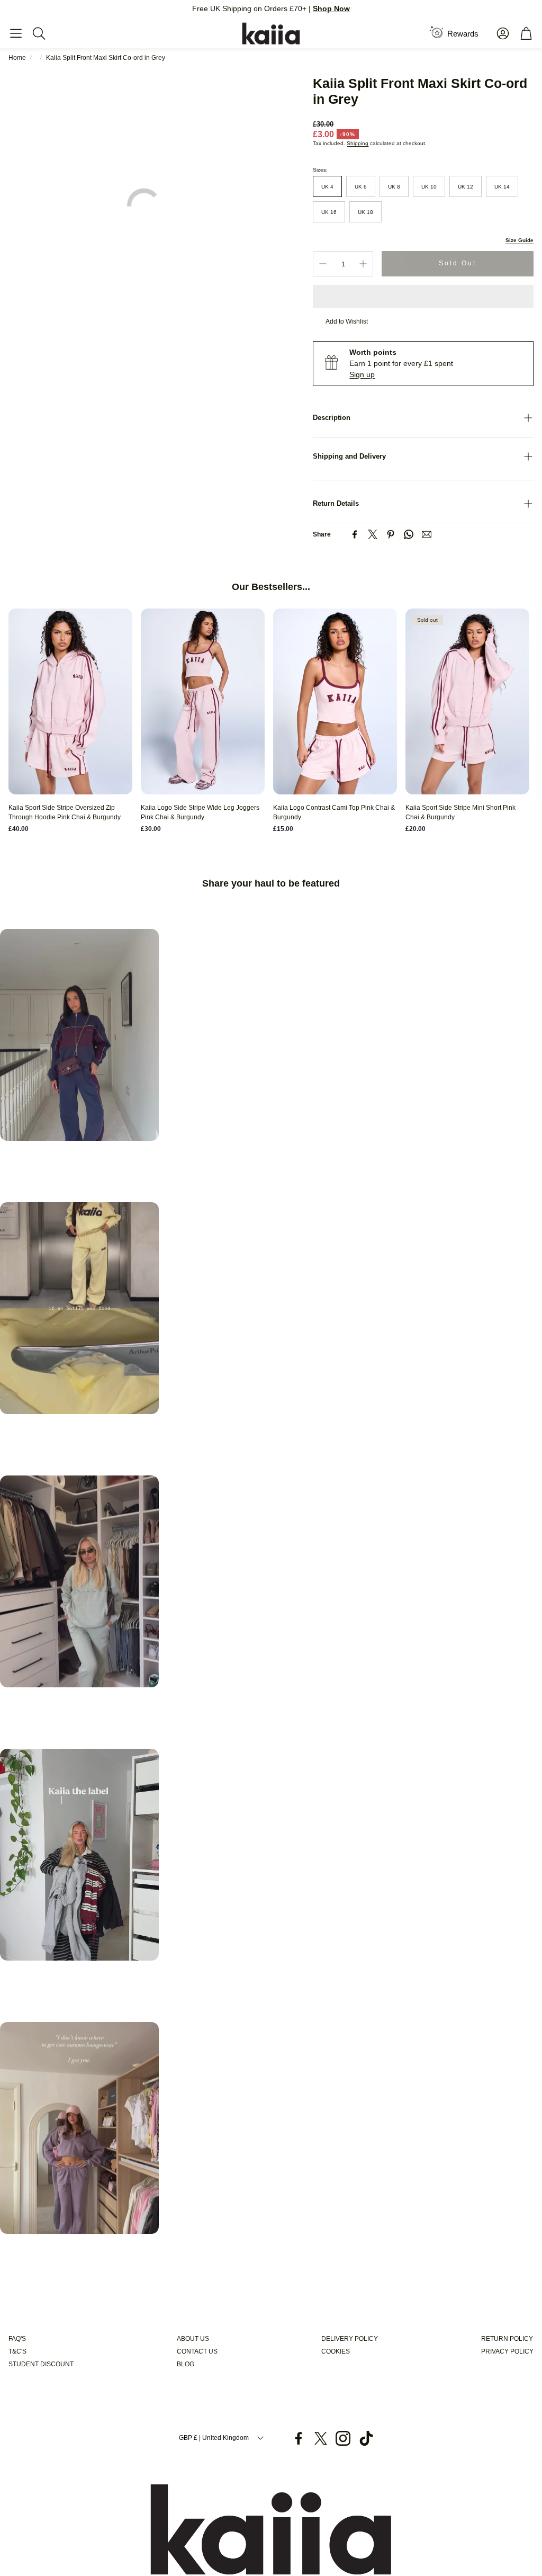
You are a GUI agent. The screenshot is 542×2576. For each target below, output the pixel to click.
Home (17, 58)
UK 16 (329, 212)
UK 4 (327, 187)
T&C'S (17, 2351)
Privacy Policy (507, 2351)
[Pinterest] (391, 534)
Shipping (358, 143)
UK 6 (361, 187)
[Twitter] (373, 534)
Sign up (362, 374)
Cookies (336, 2351)
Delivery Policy (350, 2339)
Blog (186, 2364)
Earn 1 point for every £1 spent (401, 363)
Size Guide (520, 240)
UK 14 (502, 187)
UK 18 (365, 212)
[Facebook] (355, 534)
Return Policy (507, 2339)
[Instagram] (343, 2438)
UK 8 (394, 187)
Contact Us (197, 2351)
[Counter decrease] (323, 264)
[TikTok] (366, 2438)
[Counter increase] (363, 264)
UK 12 (466, 187)
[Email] (427, 534)
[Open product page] (70, 701)
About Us (193, 2339)
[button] (16, 33)
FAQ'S (17, 2339)
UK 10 (429, 187)
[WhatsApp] (409, 534)
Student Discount (41, 2364)
